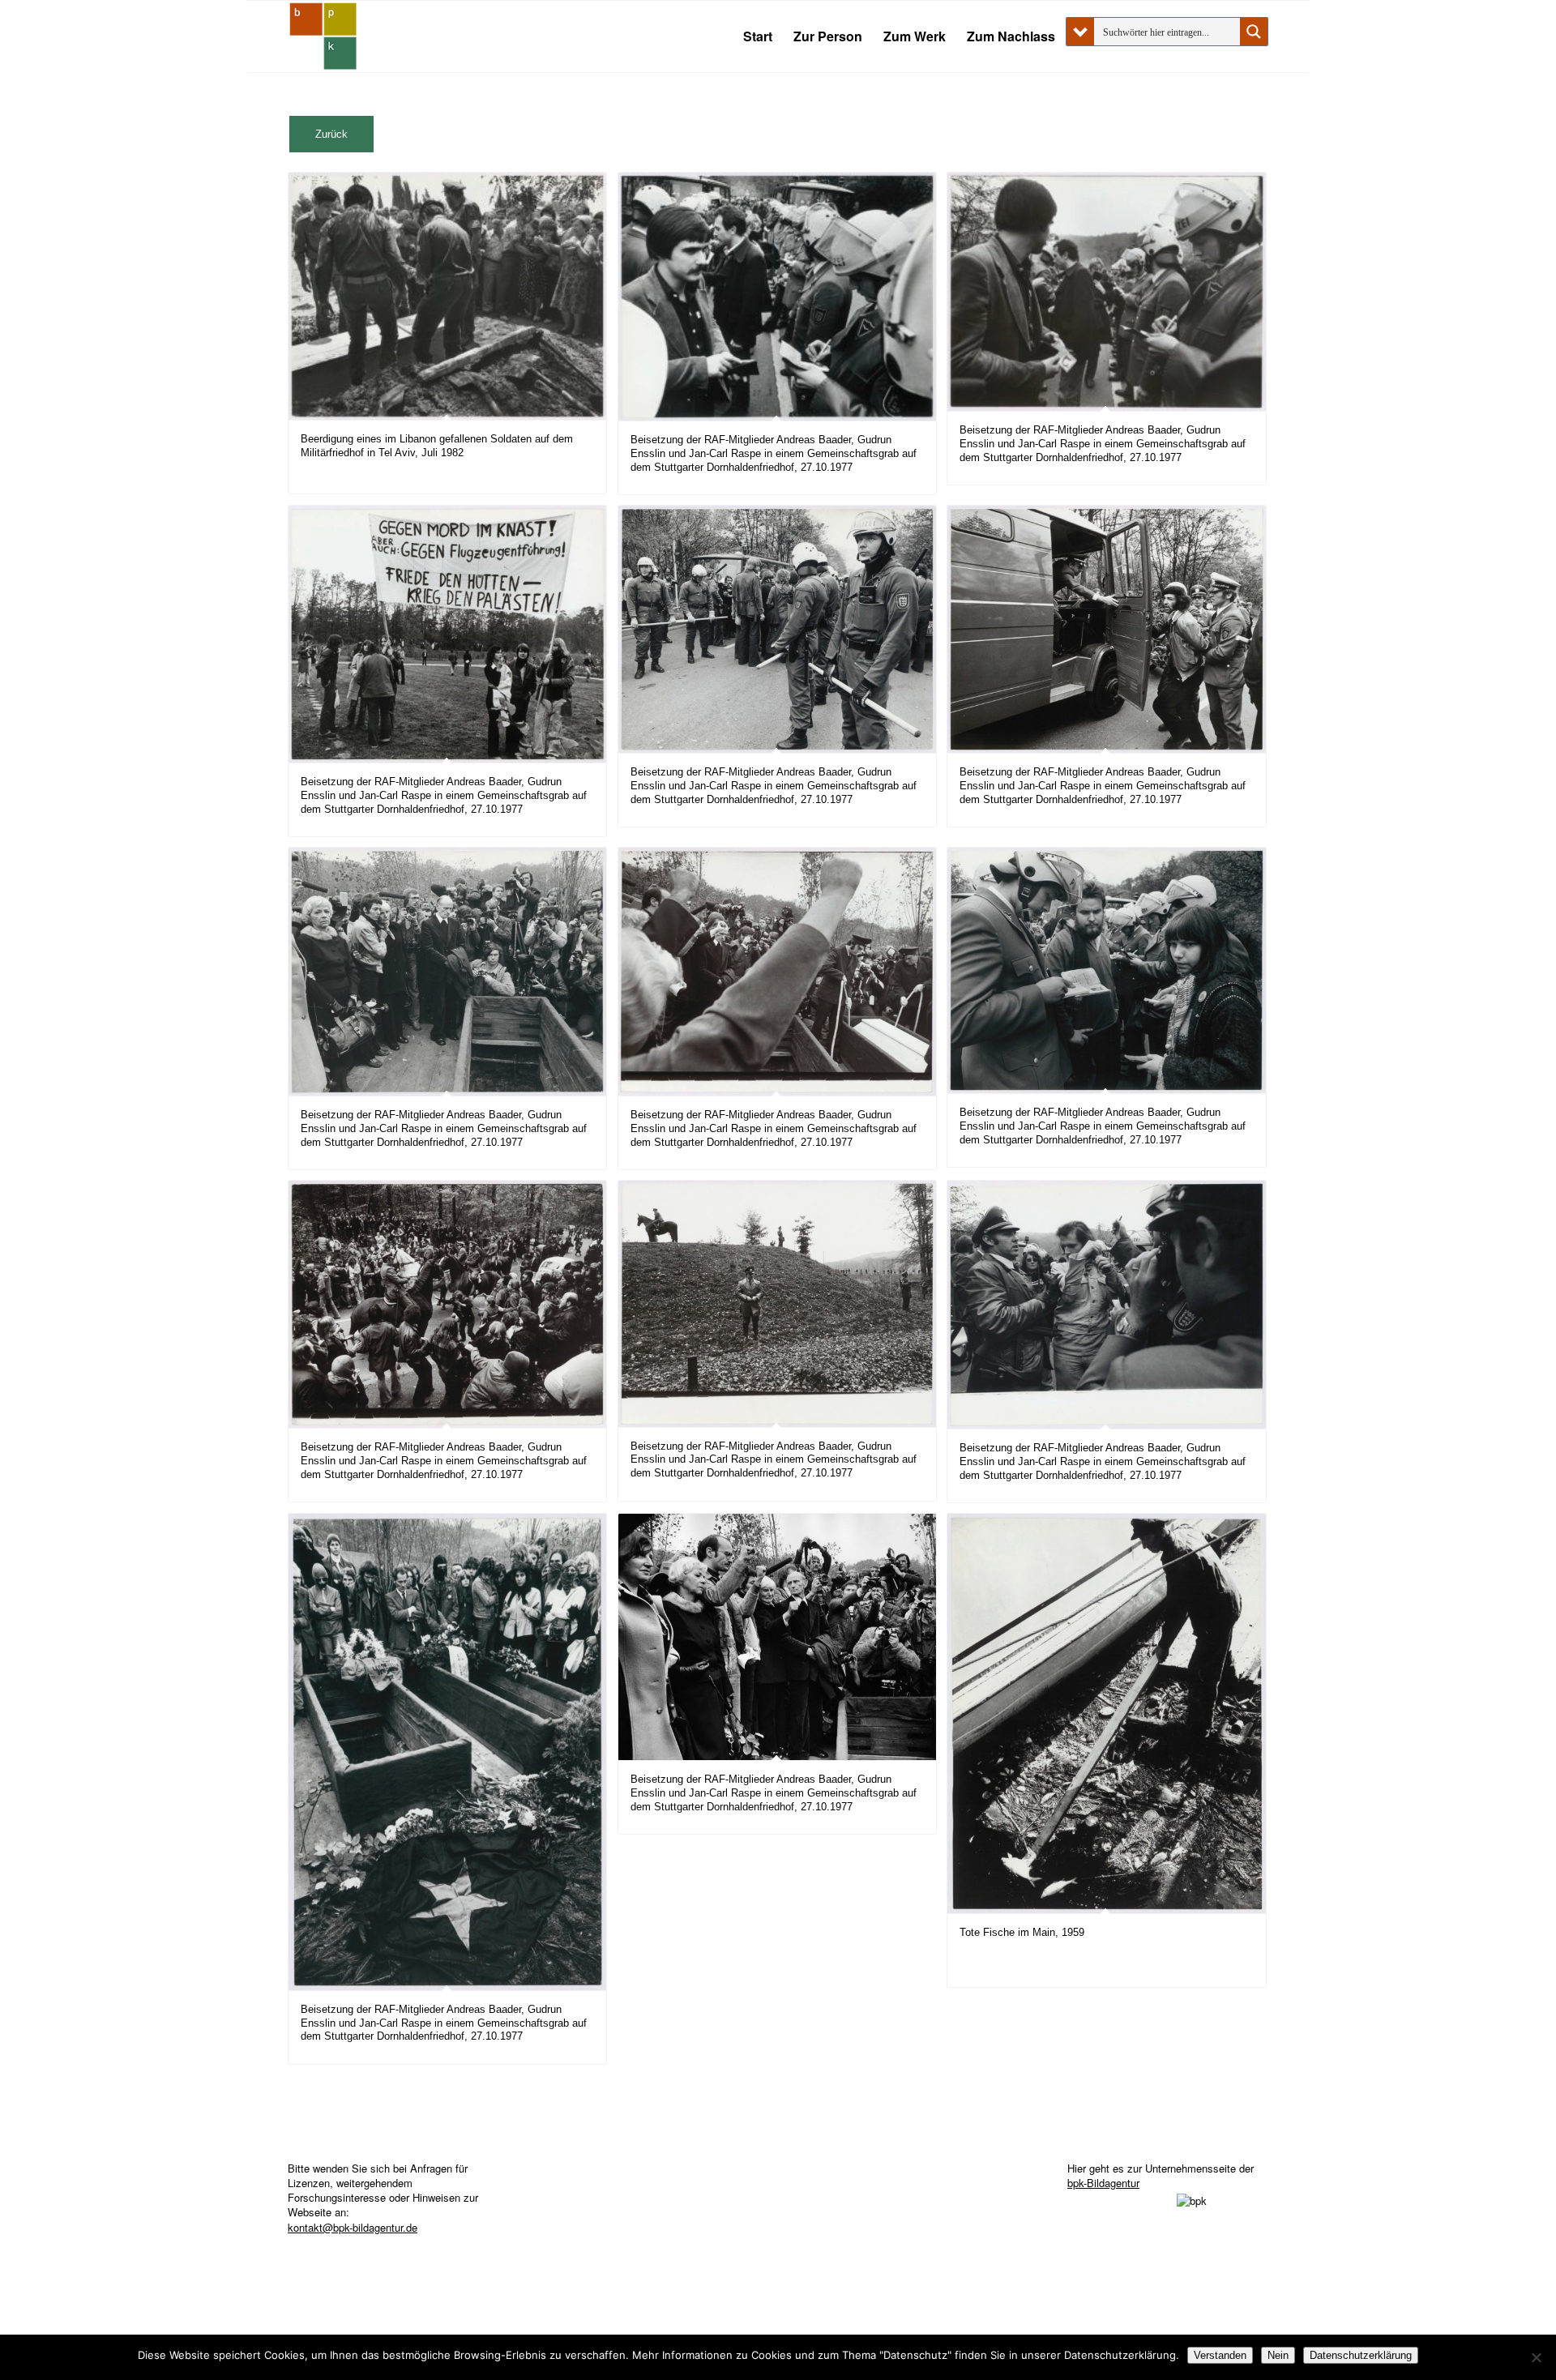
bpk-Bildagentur (1103, 2183)
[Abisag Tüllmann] (323, 36)
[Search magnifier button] (1254, 32)
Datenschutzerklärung (1361, 2355)
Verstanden (1220, 2355)
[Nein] (1536, 2357)
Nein (1278, 2355)
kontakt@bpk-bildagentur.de (353, 2227)
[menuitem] (758, 36)
